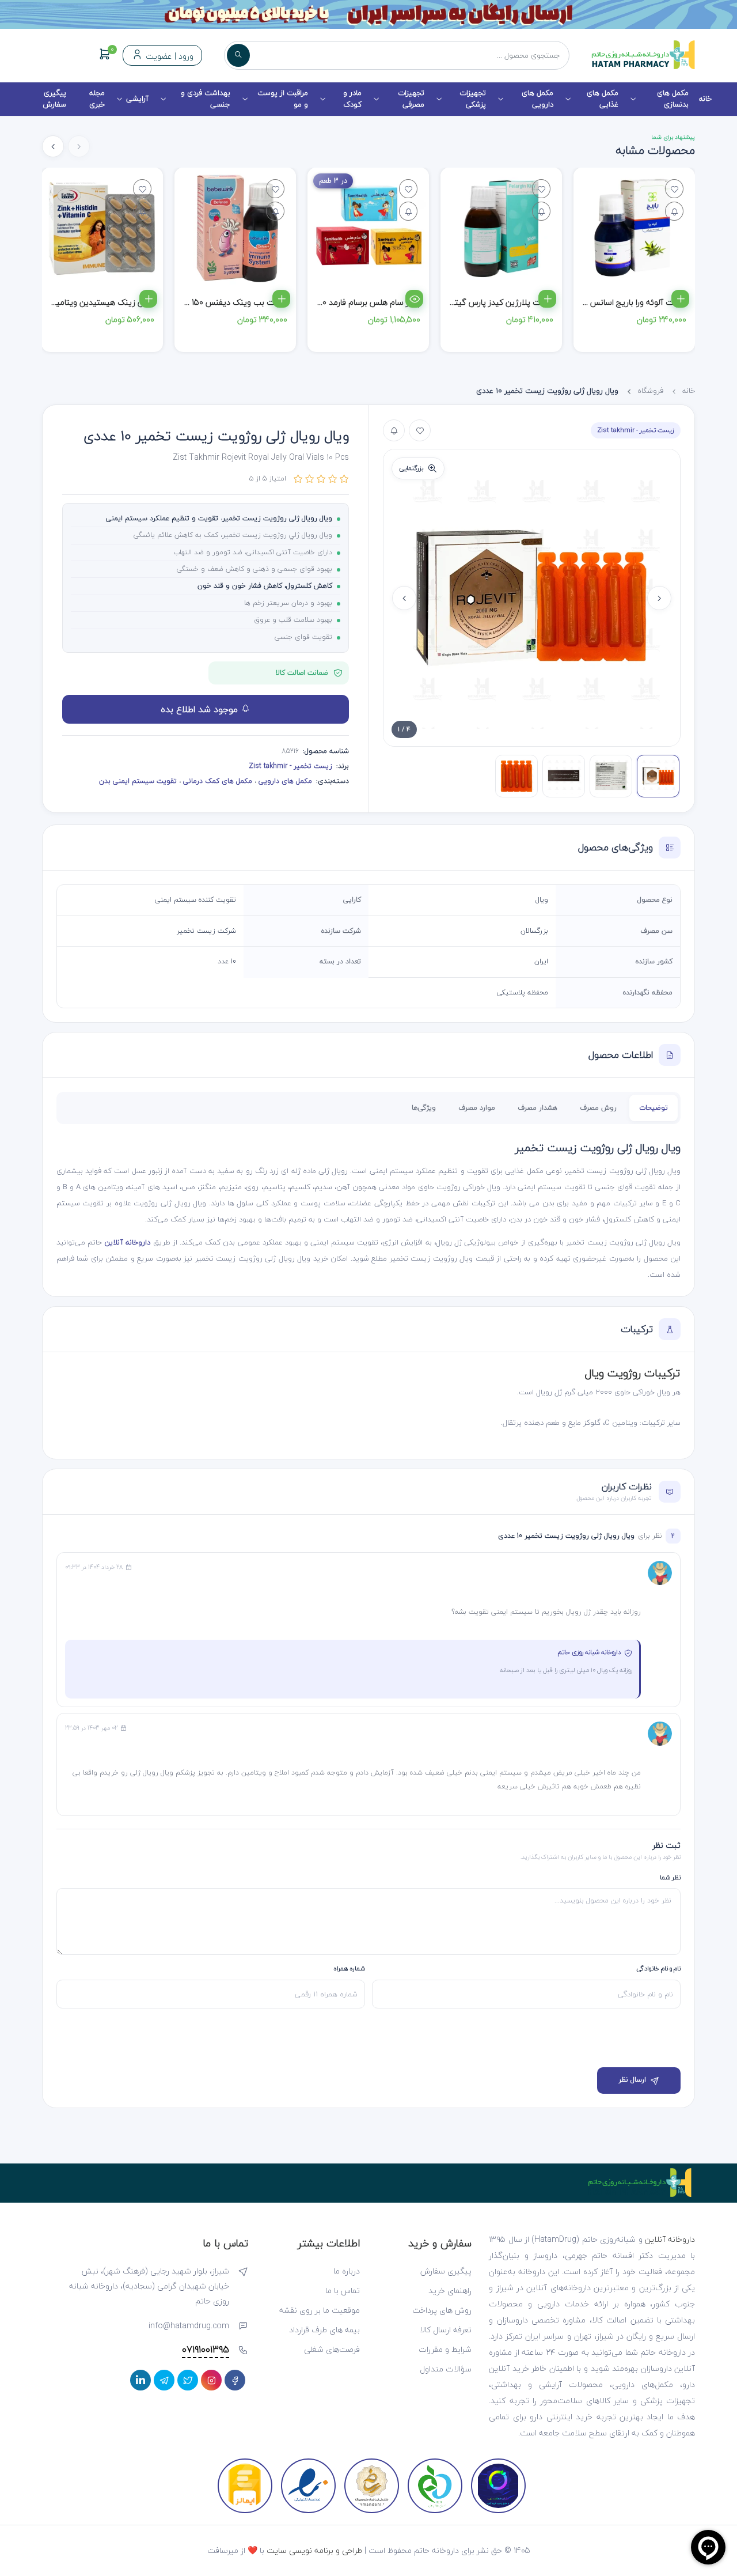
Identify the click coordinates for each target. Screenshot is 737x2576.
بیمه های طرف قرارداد (324, 2330)
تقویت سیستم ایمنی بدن (138, 781)
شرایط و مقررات (445, 2349)
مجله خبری (97, 99)
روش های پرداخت (442, 2310)
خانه (705, 99)
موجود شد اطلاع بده (201, 709)
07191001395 (206, 2350)
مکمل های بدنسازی (673, 99)
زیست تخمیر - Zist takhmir (636, 430)
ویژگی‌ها (424, 1108)
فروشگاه (650, 391)
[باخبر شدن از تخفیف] (674, 211)
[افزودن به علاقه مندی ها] (674, 189)
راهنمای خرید (450, 2291)
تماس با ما (343, 2291)
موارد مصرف (477, 1108)
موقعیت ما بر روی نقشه (320, 2310)
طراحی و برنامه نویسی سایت (314, 2550)
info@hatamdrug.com (189, 2326)
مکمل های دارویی (537, 99)
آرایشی (137, 99)
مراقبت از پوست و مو (283, 99)
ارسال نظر (632, 2080)
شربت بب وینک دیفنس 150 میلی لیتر (223, 302)
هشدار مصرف (537, 1108)
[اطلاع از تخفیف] (394, 430)
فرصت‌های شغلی (332, 2349)
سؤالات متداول (446, 2369)
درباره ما (347, 2271)
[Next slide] (53, 146)
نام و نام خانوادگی (658, 1968)
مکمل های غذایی (603, 99)
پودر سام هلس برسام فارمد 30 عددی (358, 302)
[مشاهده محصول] (414, 299)
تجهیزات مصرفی (411, 99)
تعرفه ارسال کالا (446, 2330)
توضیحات (654, 1108)
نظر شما (670, 1877)
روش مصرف (598, 1108)
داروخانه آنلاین (127, 1242)
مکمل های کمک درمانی (216, 781)
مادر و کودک (352, 99)
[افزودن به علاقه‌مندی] (420, 430)
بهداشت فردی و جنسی (206, 99)
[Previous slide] (659, 598)
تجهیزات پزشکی (473, 99)
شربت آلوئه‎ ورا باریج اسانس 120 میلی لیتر (615, 302)
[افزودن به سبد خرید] (680, 299)
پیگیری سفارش (54, 99)
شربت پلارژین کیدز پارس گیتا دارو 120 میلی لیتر (473, 302)
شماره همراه (349, 1968)
